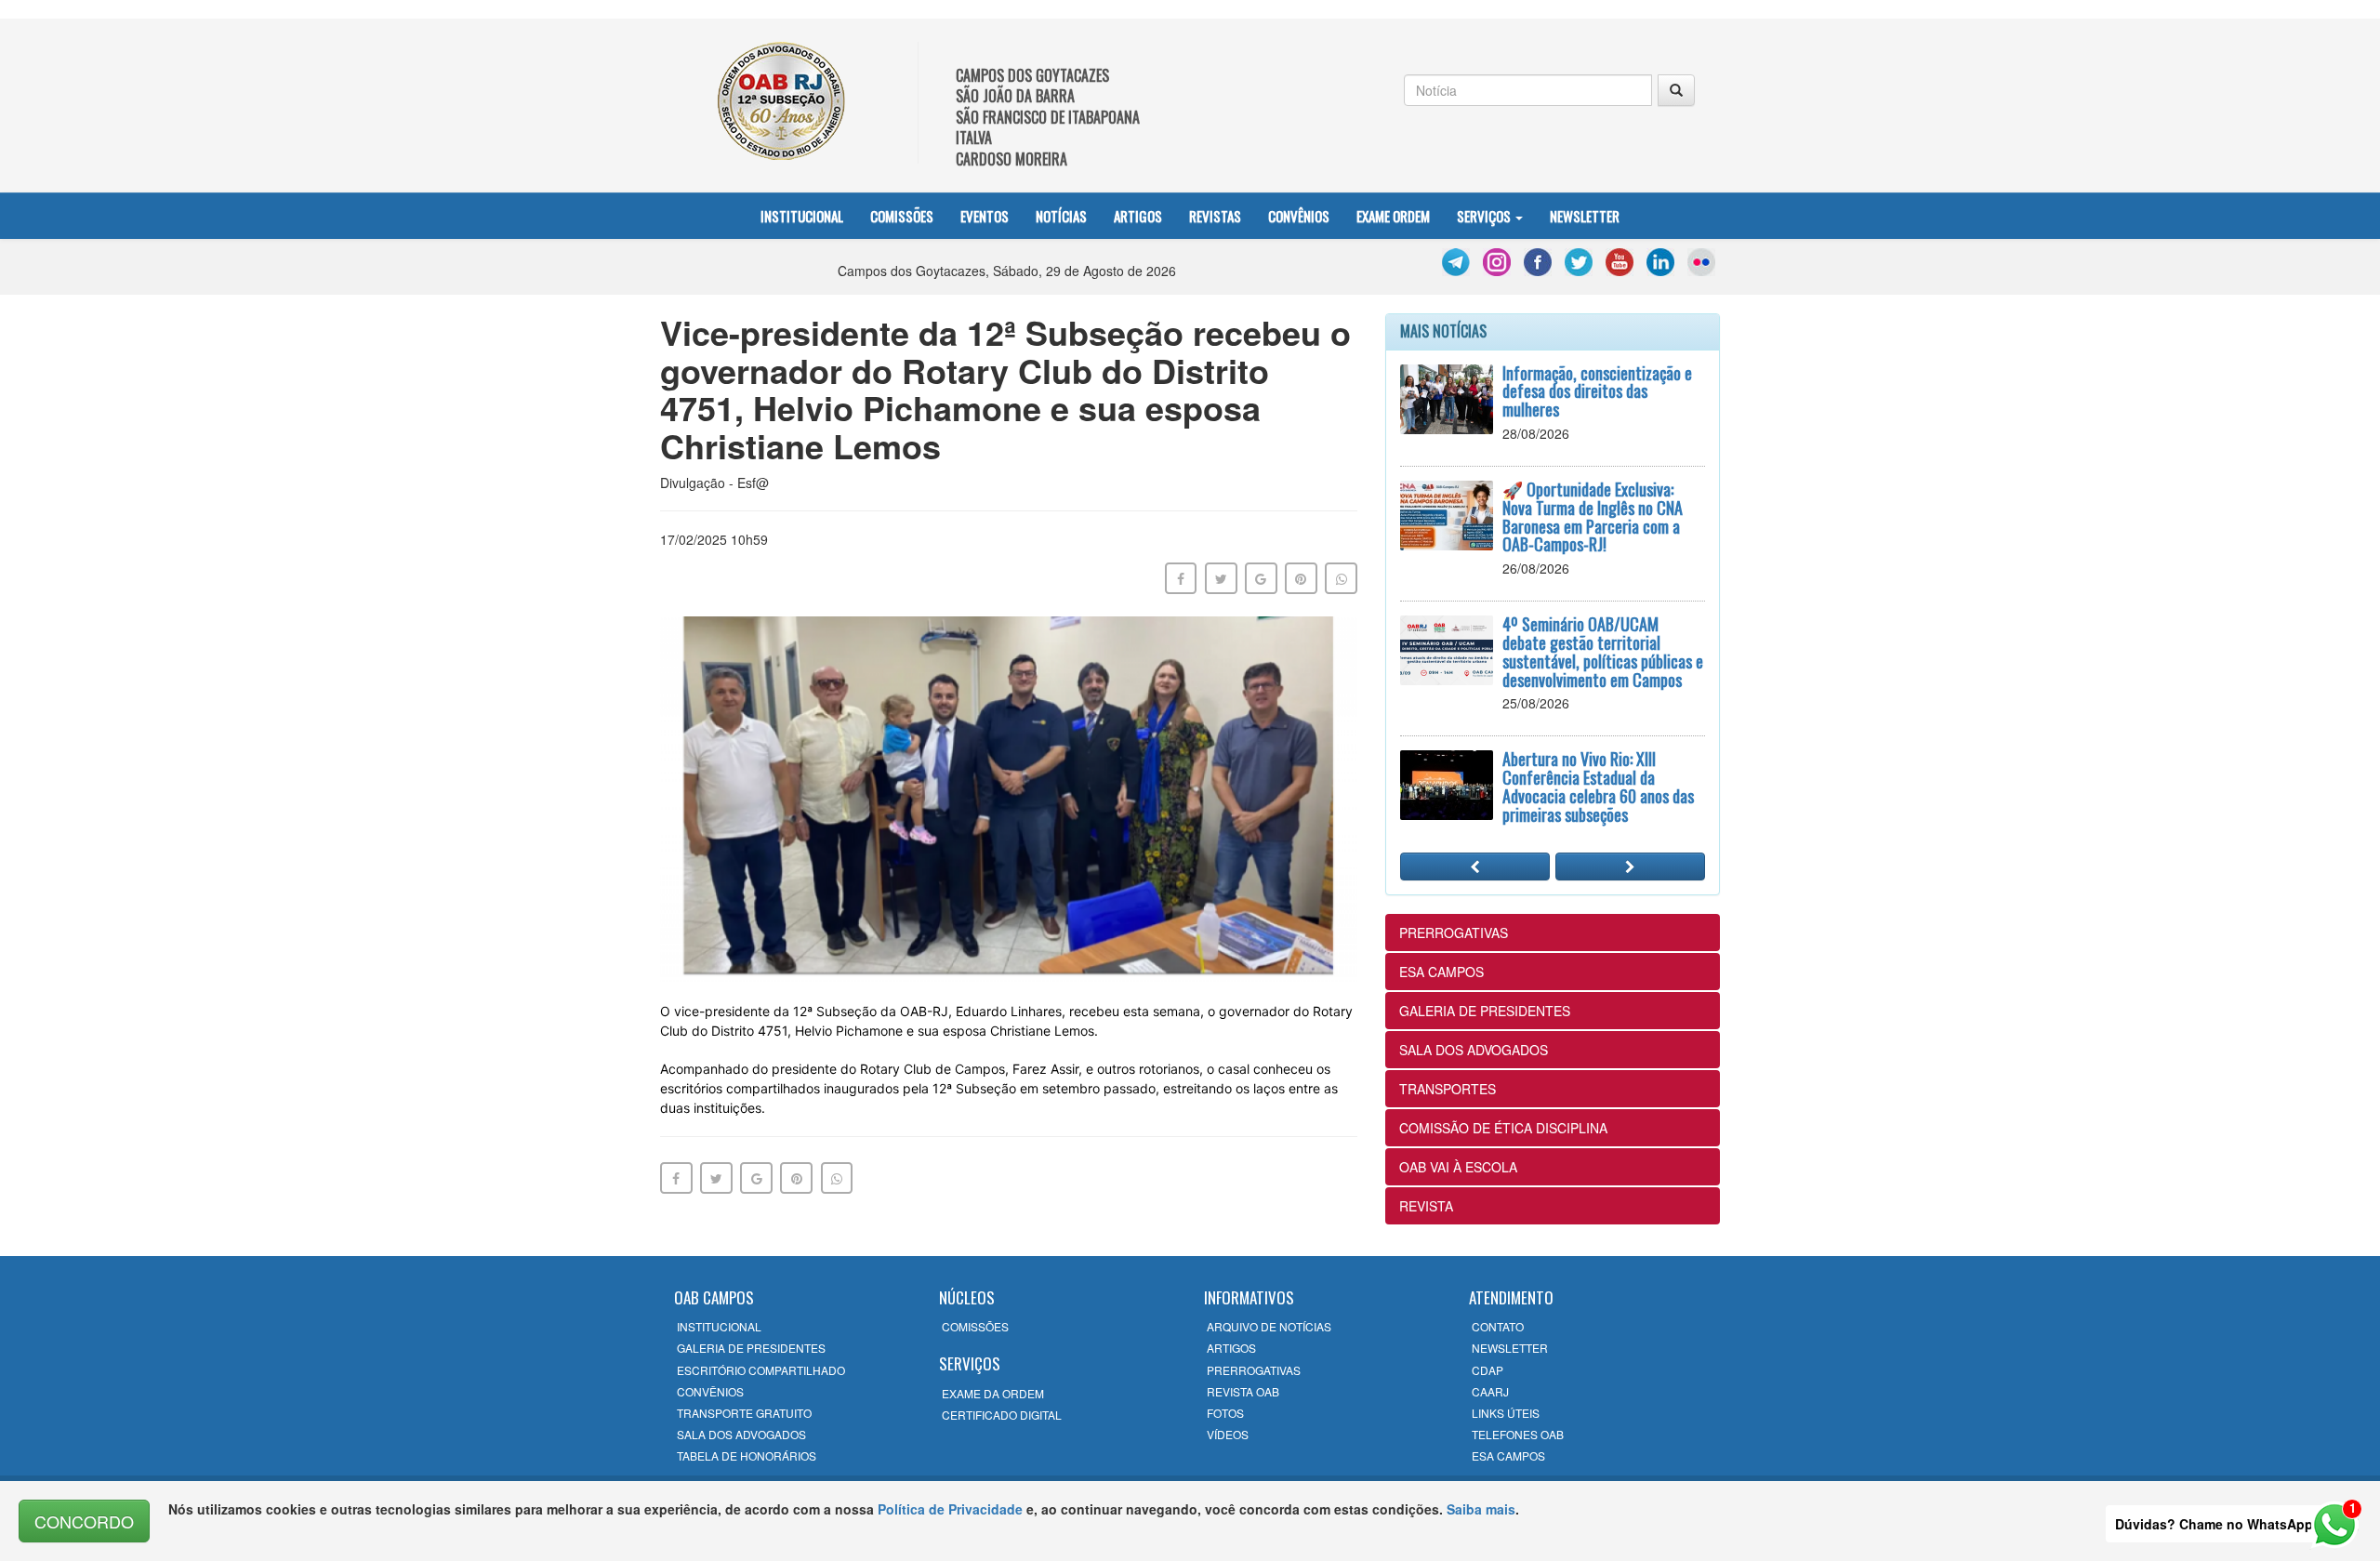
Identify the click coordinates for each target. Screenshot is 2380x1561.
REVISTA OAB (1243, 1391)
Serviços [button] (1485, 216)
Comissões (902, 216)
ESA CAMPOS (1441, 972)
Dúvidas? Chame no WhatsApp (2214, 1524)
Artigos (1138, 216)
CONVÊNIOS (710, 1391)
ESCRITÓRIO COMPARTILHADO (761, 1370)
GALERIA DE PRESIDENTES (1485, 1011)
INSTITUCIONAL (719, 1326)
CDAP (1487, 1370)
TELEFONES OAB (1518, 1434)
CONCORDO (84, 1521)
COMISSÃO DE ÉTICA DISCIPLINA (1503, 1128)
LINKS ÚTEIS (1506, 1413)
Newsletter (1585, 216)
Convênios (1299, 216)
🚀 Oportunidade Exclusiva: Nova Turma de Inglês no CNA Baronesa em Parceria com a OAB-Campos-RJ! (1593, 516)
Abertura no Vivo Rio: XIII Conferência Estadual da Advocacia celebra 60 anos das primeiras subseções (1598, 786)
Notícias (1061, 216)
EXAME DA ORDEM (993, 1393)
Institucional (802, 216)
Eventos (985, 216)
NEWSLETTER (1510, 1348)
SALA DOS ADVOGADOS (1474, 1050)
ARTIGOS (1231, 1348)
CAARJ (1490, 1391)
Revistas (1215, 216)
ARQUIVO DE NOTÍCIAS (1269, 1326)
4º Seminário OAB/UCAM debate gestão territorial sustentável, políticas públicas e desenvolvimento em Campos (1603, 651)
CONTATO (1498, 1326)
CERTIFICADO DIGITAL (1002, 1415)
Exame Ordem (1393, 216)
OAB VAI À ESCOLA (1458, 1167)
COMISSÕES (975, 1326)
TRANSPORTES (1448, 1089)
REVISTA (1426, 1206)
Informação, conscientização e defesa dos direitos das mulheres (1597, 391)
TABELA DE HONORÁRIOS (747, 1455)
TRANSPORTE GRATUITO (744, 1413)
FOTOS (1225, 1413)
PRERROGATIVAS (1454, 933)
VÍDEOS (1228, 1434)
